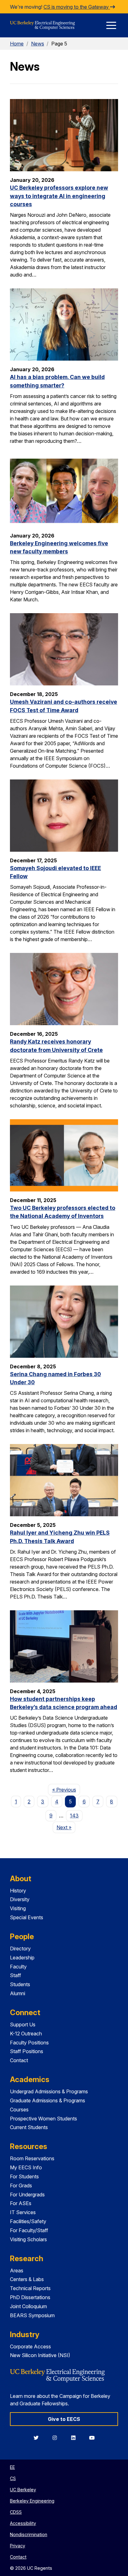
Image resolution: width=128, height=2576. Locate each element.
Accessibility (23, 2523)
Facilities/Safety (28, 2221)
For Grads (21, 2185)
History (18, 1891)
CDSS (16, 2512)
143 (74, 1816)
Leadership (22, 1958)
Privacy (18, 2546)
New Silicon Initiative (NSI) (40, 2355)
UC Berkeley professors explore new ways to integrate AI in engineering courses (59, 196)
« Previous (66, 1790)
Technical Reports (30, 2288)
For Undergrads (27, 2195)
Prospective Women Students (43, 2119)
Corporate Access (30, 2346)
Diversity (20, 1899)
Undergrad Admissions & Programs (49, 2091)
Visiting (18, 1908)
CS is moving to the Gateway (77, 7)
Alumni (18, 1993)
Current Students (29, 2127)
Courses (19, 2110)
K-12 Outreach (26, 2034)
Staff (16, 1975)
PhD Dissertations (30, 2297)
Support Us (23, 2024)
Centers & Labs (27, 2279)
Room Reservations (32, 2158)
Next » (66, 1827)
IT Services (23, 2212)
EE (12, 2467)
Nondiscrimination (29, 2534)
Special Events (27, 1917)
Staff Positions (27, 2051)
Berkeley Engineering (32, 2501)
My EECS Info (26, 2167)
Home (17, 44)
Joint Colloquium (28, 2306)
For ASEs (21, 2203)
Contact (19, 2060)
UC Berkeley (23, 2490)
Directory (20, 1949)
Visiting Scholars (28, 2239)
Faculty (18, 1967)
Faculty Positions (29, 2043)
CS (13, 2478)
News (38, 44)
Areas (17, 2271)
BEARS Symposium (32, 2315)
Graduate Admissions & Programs (48, 2100)
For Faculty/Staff (29, 2230)
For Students (24, 2176)
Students (20, 1984)
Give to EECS (64, 2419)
